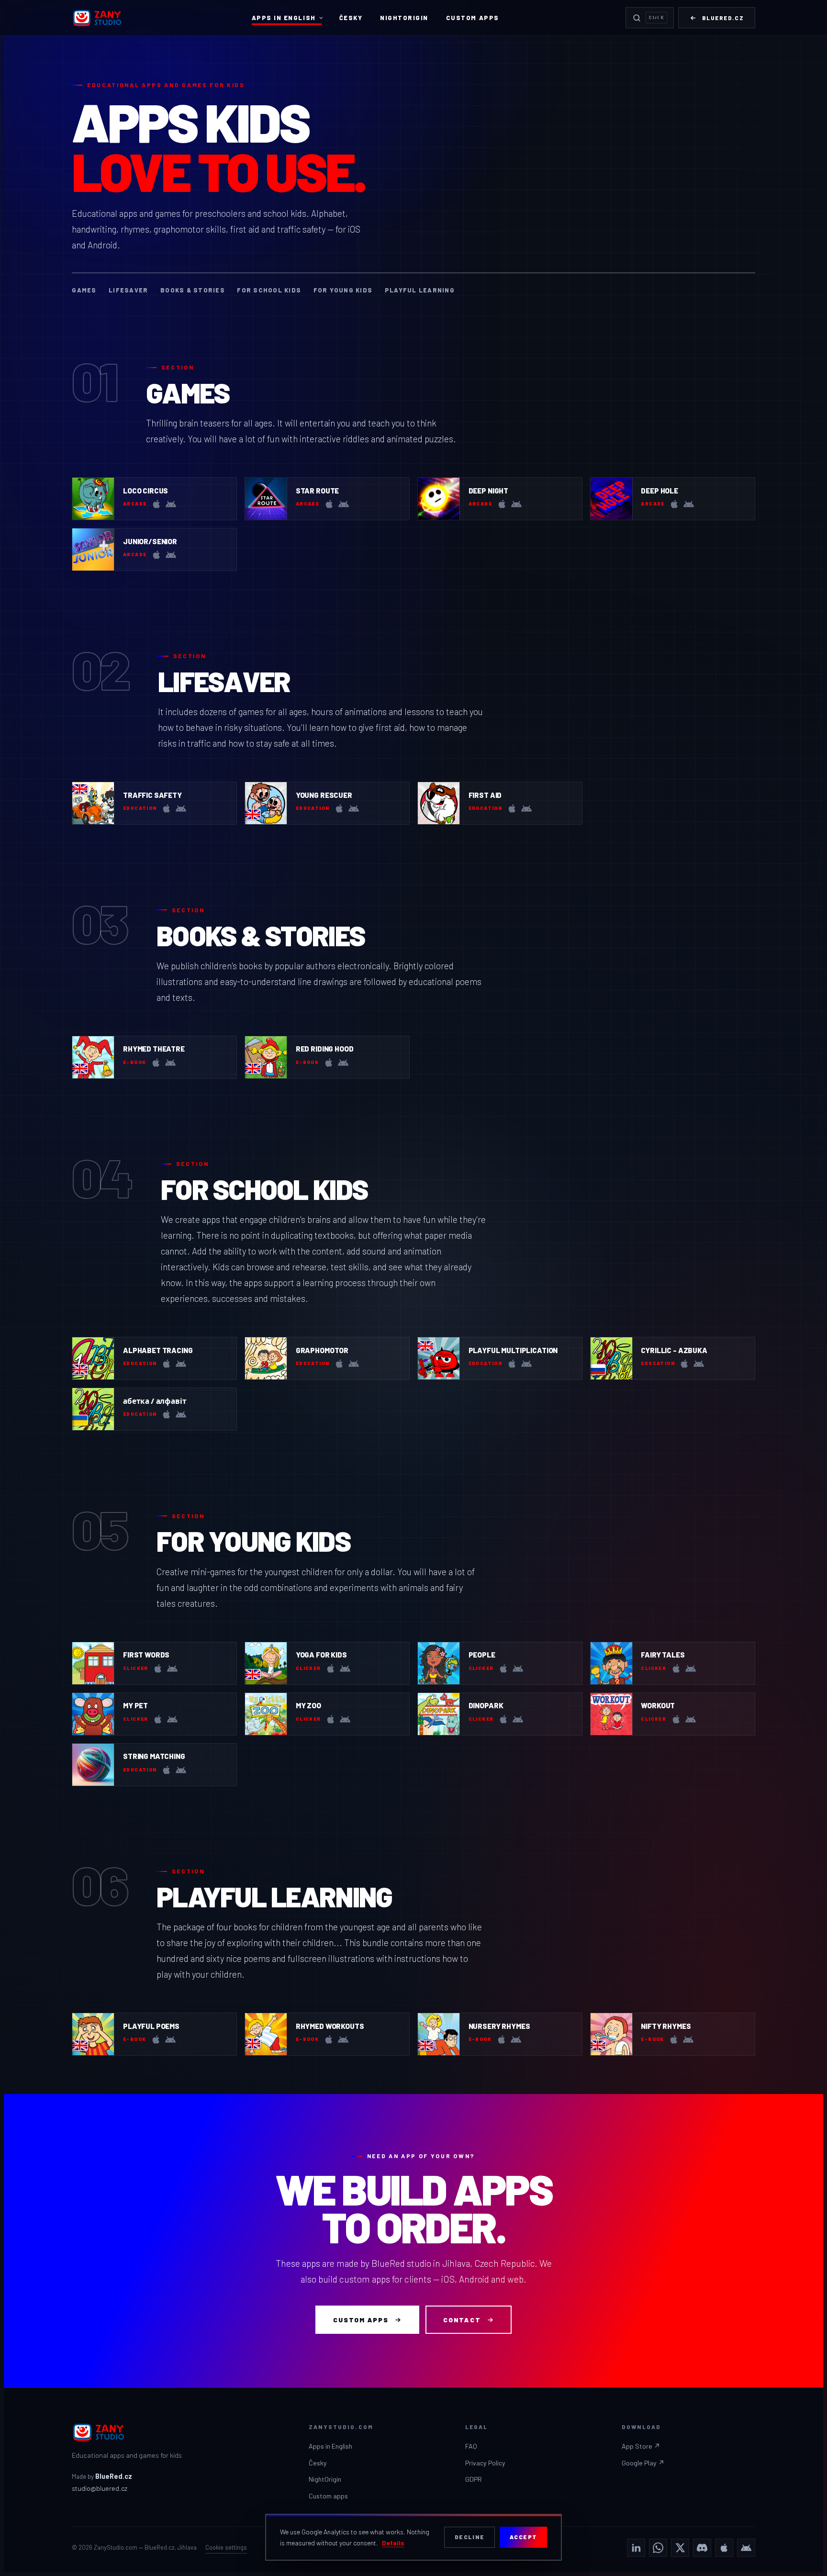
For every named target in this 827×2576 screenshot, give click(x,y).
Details (393, 2543)
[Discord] (702, 2548)
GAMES (84, 290)
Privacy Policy (485, 2463)
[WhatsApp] (658, 2548)
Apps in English (284, 18)
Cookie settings (226, 2547)
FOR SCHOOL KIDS (269, 290)
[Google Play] (746, 2548)
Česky (351, 18)
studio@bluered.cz (100, 2488)
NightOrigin (404, 18)
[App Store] (724, 2548)
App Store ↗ (641, 2446)
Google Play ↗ (643, 2463)
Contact (462, 2320)
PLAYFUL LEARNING (420, 290)
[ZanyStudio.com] (98, 18)
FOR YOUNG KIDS (343, 290)
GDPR (474, 2479)
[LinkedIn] (636, 2548)
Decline (470, 2537)
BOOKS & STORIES (193, 290)
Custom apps (473, 18)
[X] (680, 2548)
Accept (524, 2537)
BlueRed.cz (723, 18)
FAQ (471, 2446)
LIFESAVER (128, 290)
